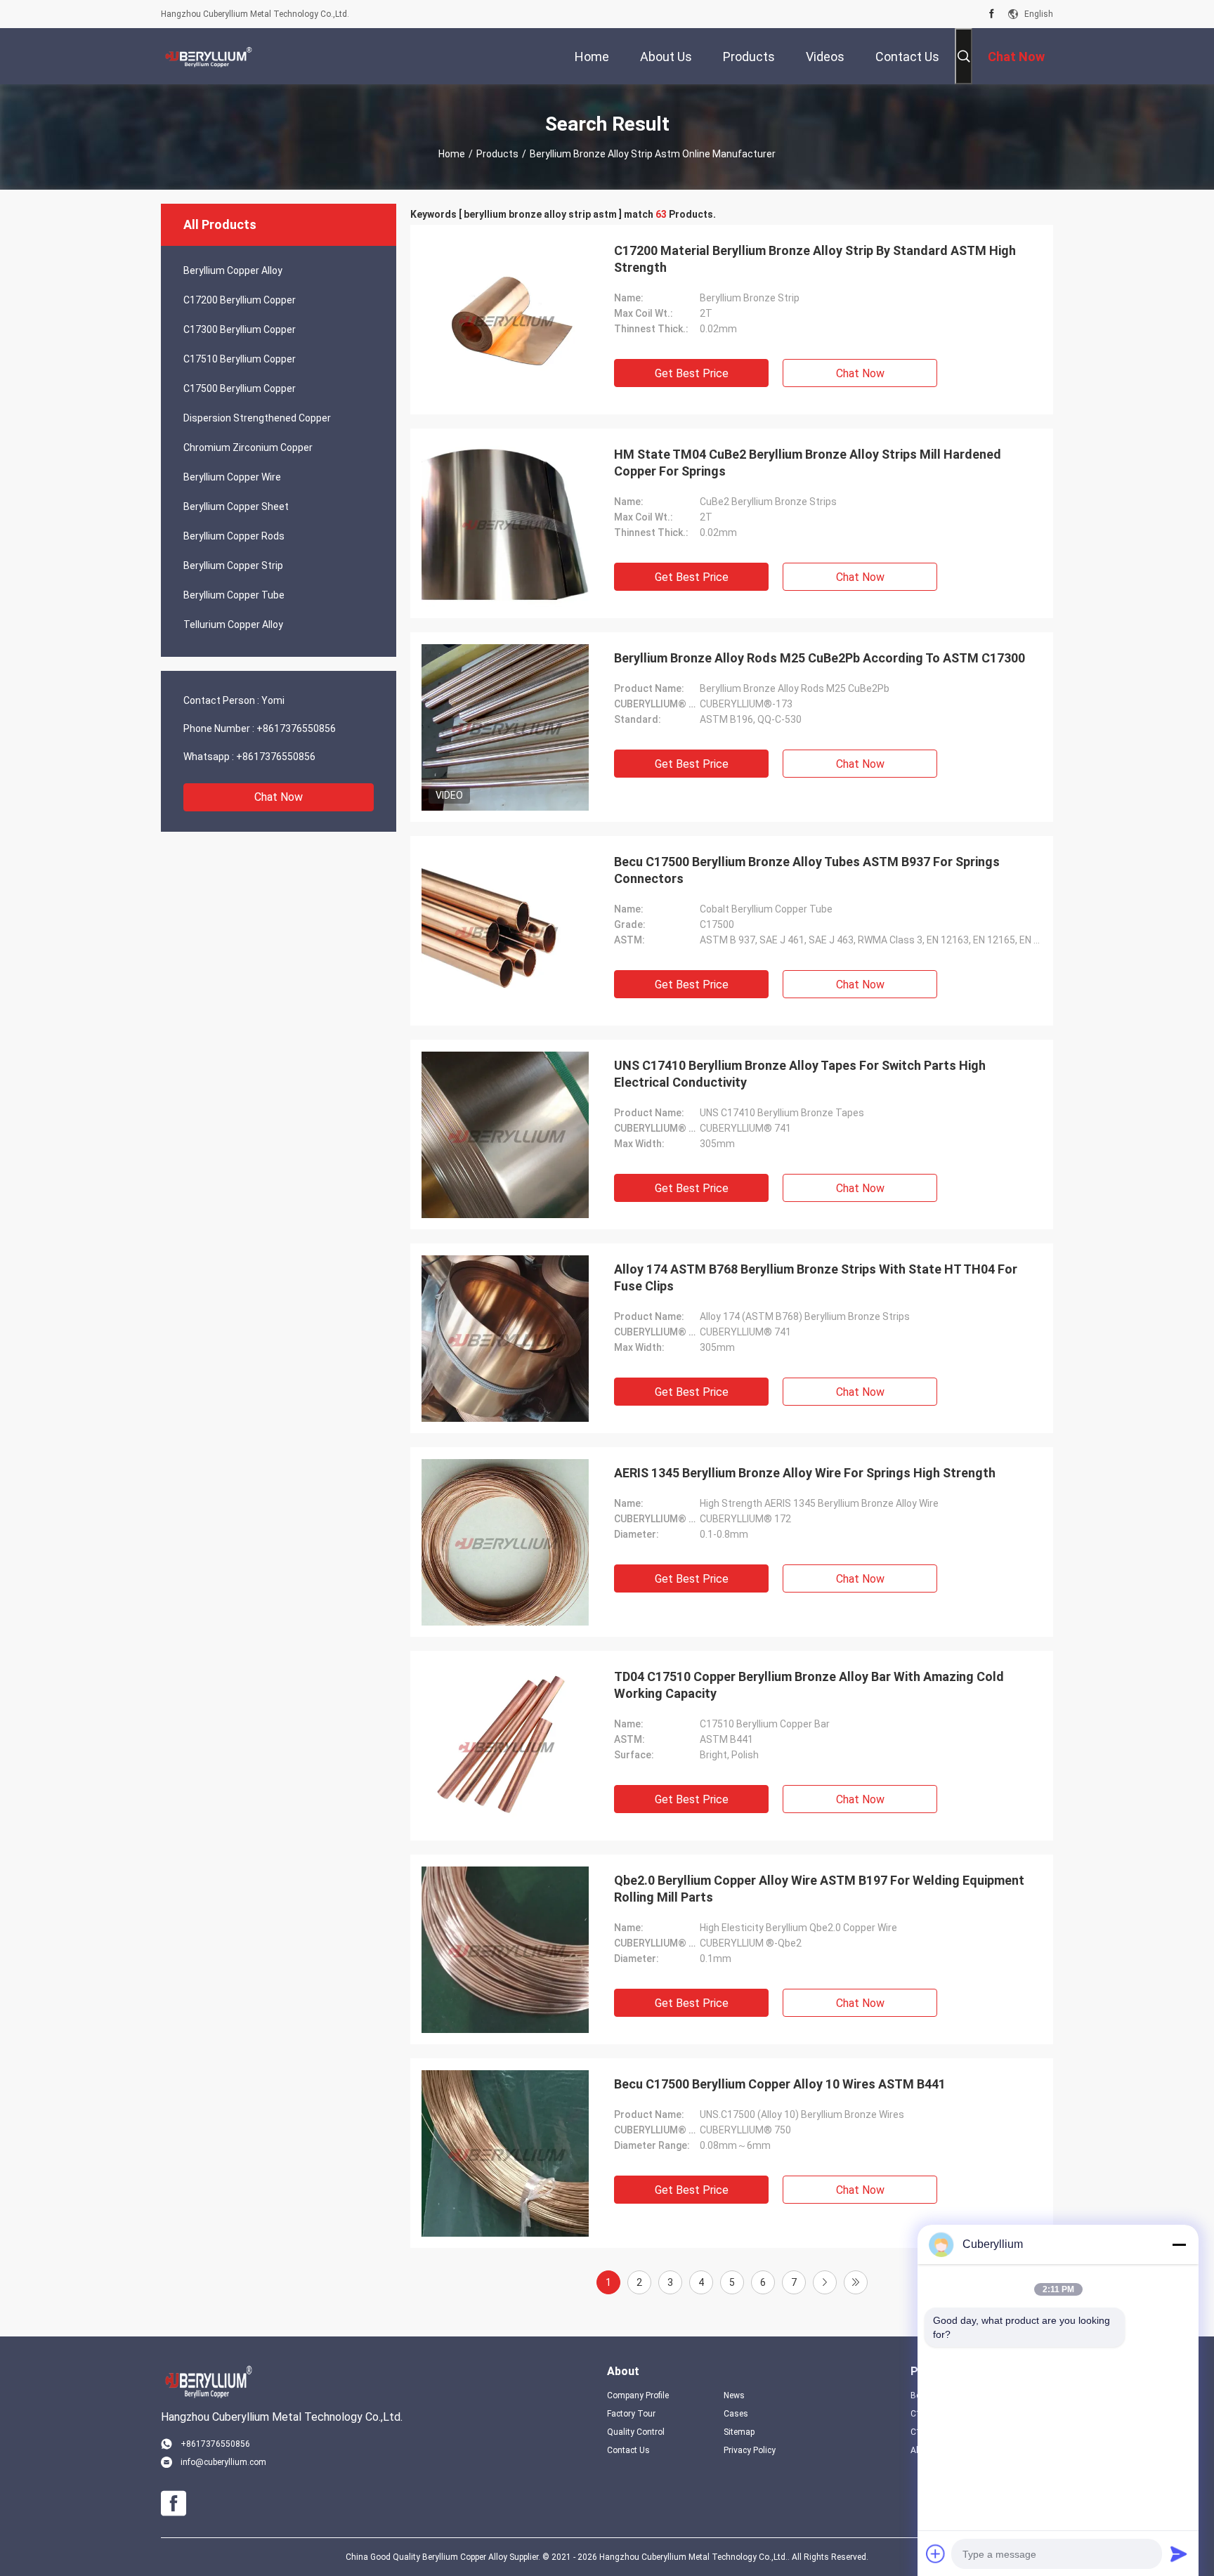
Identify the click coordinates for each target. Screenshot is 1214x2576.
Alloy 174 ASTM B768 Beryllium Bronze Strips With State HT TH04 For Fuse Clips (816, 1277)
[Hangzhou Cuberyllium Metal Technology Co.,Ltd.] (207, 56)
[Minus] (1179, 2244)
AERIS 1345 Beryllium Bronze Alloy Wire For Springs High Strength (805, 1473)
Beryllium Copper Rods (234, 536)
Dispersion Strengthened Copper (257, 418)
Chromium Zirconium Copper (248, 447)
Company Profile (638, 2395)
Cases (736, 2414)
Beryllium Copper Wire (232, 477)
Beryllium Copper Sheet (236, 506)
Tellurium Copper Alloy (233, 625)
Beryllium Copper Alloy (233, 270)
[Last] (856, 2282)
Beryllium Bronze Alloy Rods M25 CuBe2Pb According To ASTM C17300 (820, 658)
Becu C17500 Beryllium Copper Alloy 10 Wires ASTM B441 (780, 2084)
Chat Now (279, 797)
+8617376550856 (296, 728)
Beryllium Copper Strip (233, 565)
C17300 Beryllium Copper (240, 329)
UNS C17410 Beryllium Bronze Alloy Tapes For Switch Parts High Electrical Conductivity (800, 1074)
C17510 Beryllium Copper (240, 359)
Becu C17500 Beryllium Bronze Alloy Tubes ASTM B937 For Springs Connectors (807, 870)
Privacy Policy (750, 2450)
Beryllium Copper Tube (234, 595)
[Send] (1179, 2554)
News (734, 2395)
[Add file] (936, 2554)
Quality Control (636, 2432)
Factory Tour (631, 2414)
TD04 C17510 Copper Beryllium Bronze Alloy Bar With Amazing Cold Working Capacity (809, 1685)
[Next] (825, 2282)
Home (452, 154)
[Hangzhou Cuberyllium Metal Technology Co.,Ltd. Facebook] (992, 14)
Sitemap (739, 2432)
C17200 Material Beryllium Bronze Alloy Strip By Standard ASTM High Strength (815, 259)
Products (497, 154)
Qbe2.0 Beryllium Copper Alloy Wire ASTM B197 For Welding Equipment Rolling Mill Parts (819, 1889)
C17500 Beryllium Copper (240, 388)
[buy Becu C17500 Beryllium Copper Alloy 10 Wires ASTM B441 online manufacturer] (505, 2153)
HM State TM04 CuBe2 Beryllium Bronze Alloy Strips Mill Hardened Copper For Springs (808, 463)
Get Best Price (692, 373)
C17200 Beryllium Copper (240, 300)
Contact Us (628, 2450)
